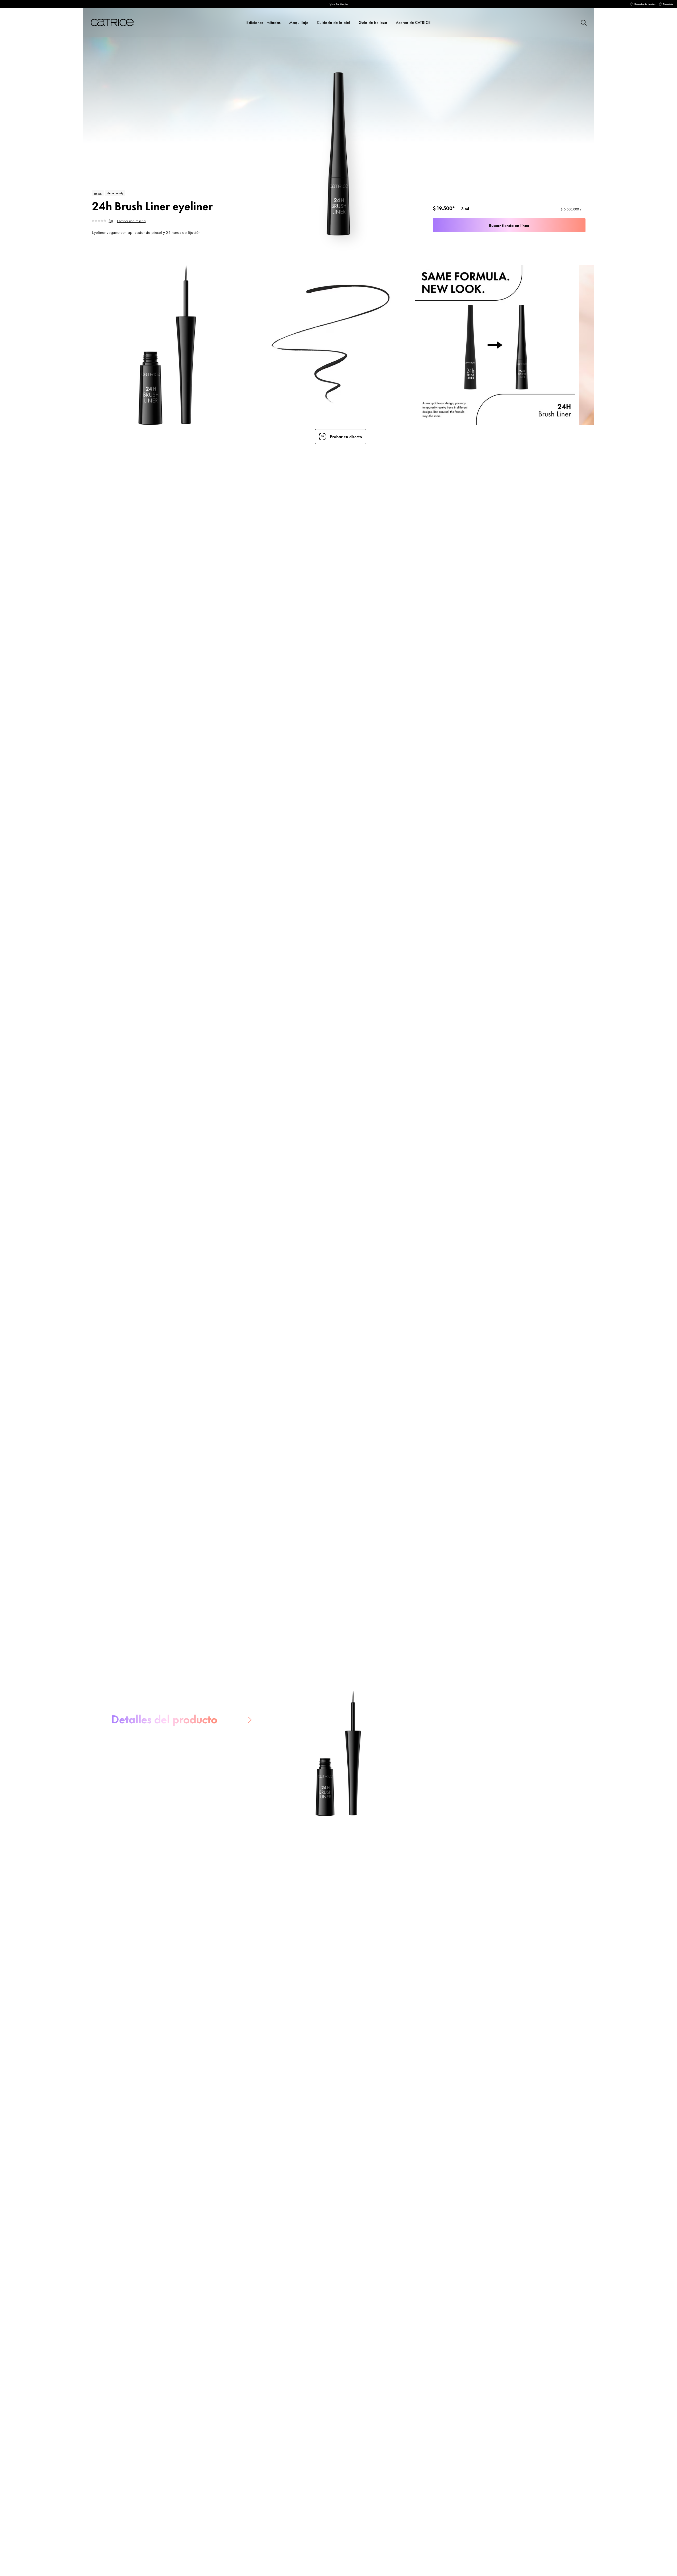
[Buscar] (583, 22)
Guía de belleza (373, 22)
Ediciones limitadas (263, 22)
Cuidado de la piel (333, 22)
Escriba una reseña (131, 221)
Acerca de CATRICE (413, 22)
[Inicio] (119, 22)
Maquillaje (299, 22)
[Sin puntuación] (100, 221)
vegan (98, 193)
